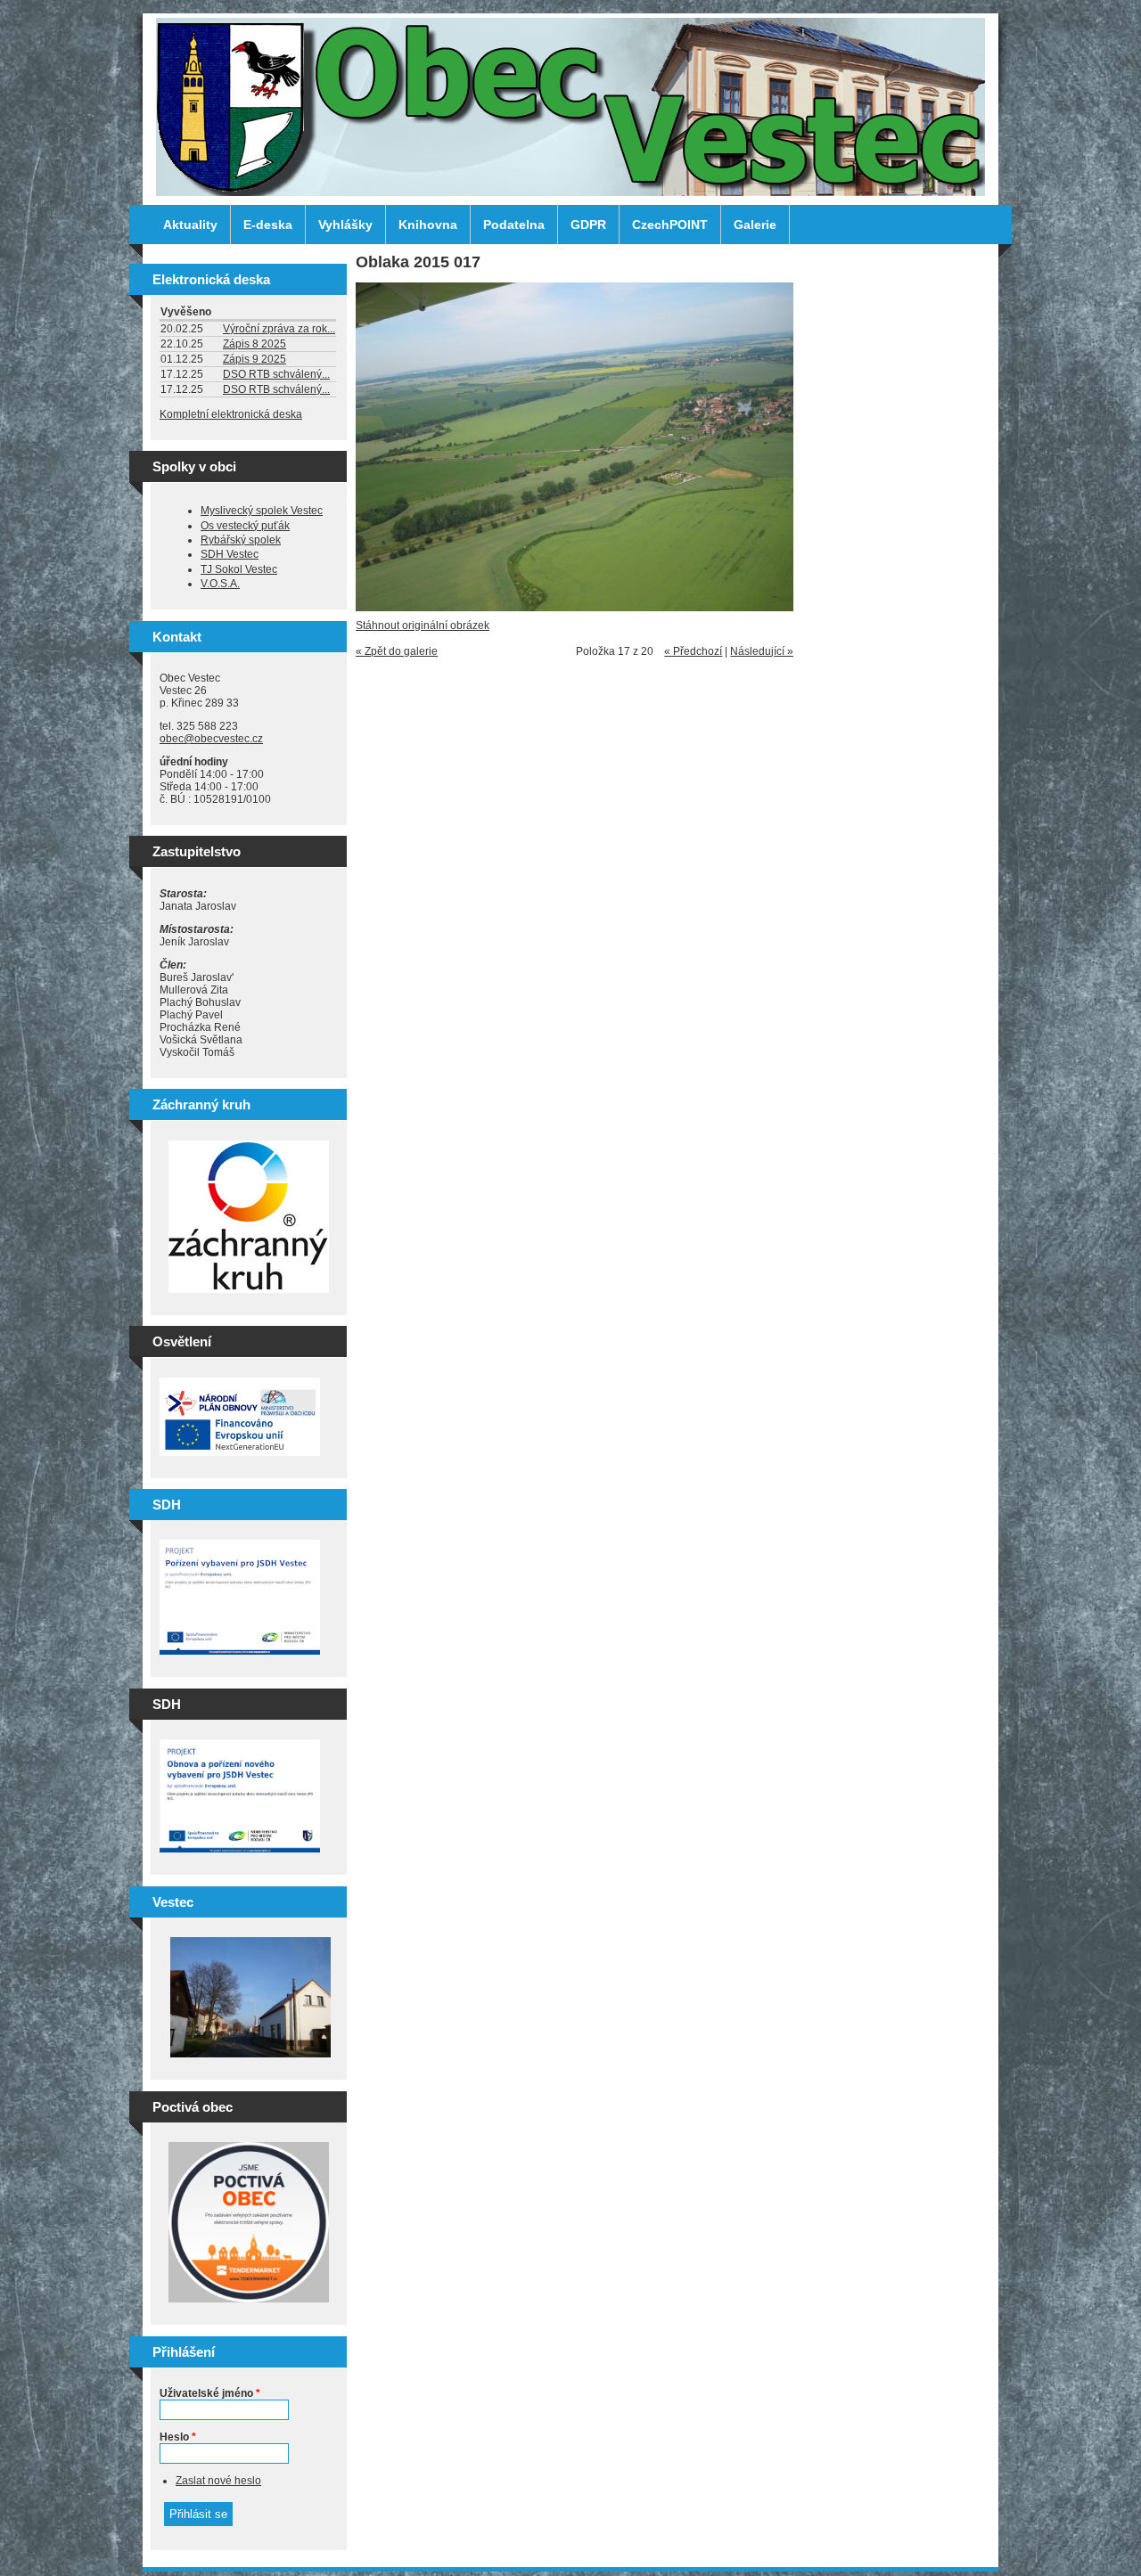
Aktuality (190, 225)
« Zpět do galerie (397, 651)
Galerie (755, 225)
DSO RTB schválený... (276, 374)
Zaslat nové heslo (218, 2481)
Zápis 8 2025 (254, 344)
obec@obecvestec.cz (211, 739)
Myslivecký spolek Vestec (262, 511)
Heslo (178, 2437)
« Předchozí (693, 651)
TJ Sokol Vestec (239, 569)
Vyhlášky (345, 225)
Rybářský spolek (241, 540)
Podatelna (514, 225)
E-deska (268, 225)
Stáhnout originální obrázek (423, 626)
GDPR (588, 225)
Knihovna (428, 225)
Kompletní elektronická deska (231, 414)
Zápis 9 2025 (254, 359)
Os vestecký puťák (245, 526)
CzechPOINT (670, 225)
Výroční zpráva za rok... (279, 329)
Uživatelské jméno (210, 2393)
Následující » (762, 651)
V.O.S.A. (220, 584)
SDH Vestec (230, 554)
